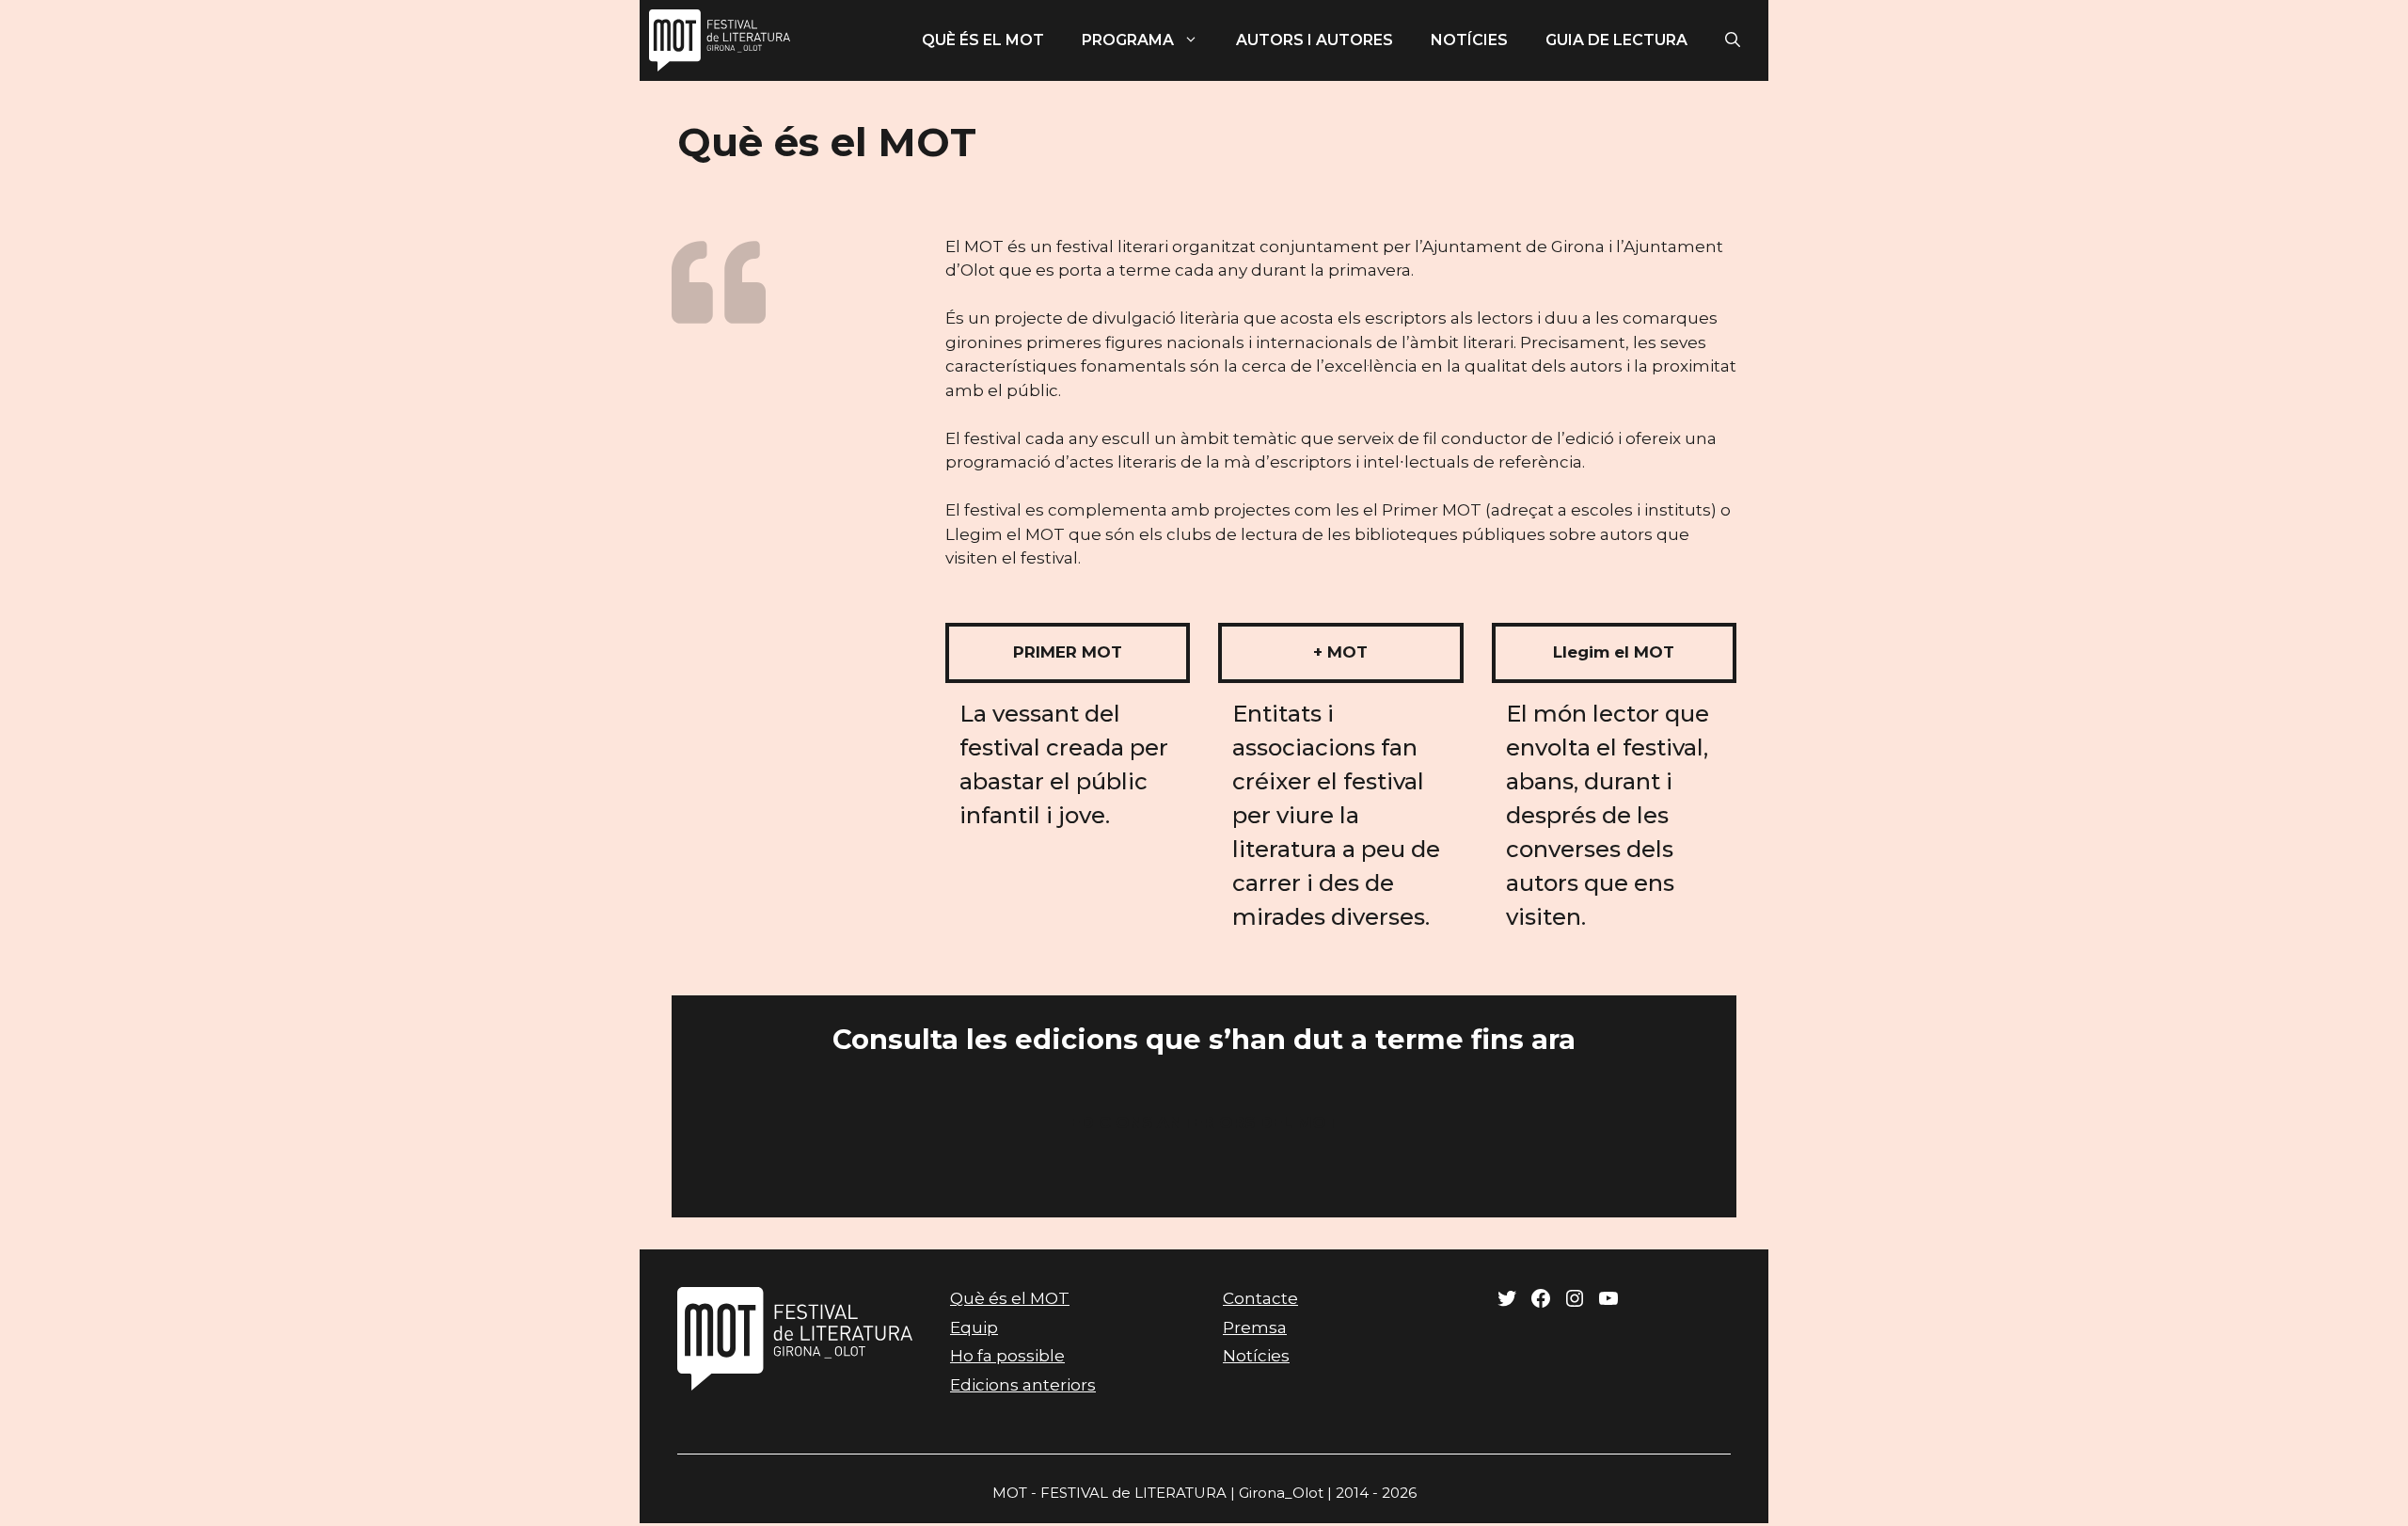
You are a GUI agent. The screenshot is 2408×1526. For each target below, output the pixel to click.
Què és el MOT (983, 40)
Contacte (1260, 1298)
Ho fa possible (1007, 1356)
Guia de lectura (1616, 40)
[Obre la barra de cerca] (1733, 40)
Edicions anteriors (1023, 1385)
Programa (1128, 40)
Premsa (1255, 1327)
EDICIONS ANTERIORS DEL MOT (1204, 1122)
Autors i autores (1315, 40)
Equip (974, 1327)
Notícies (1469, 40)
